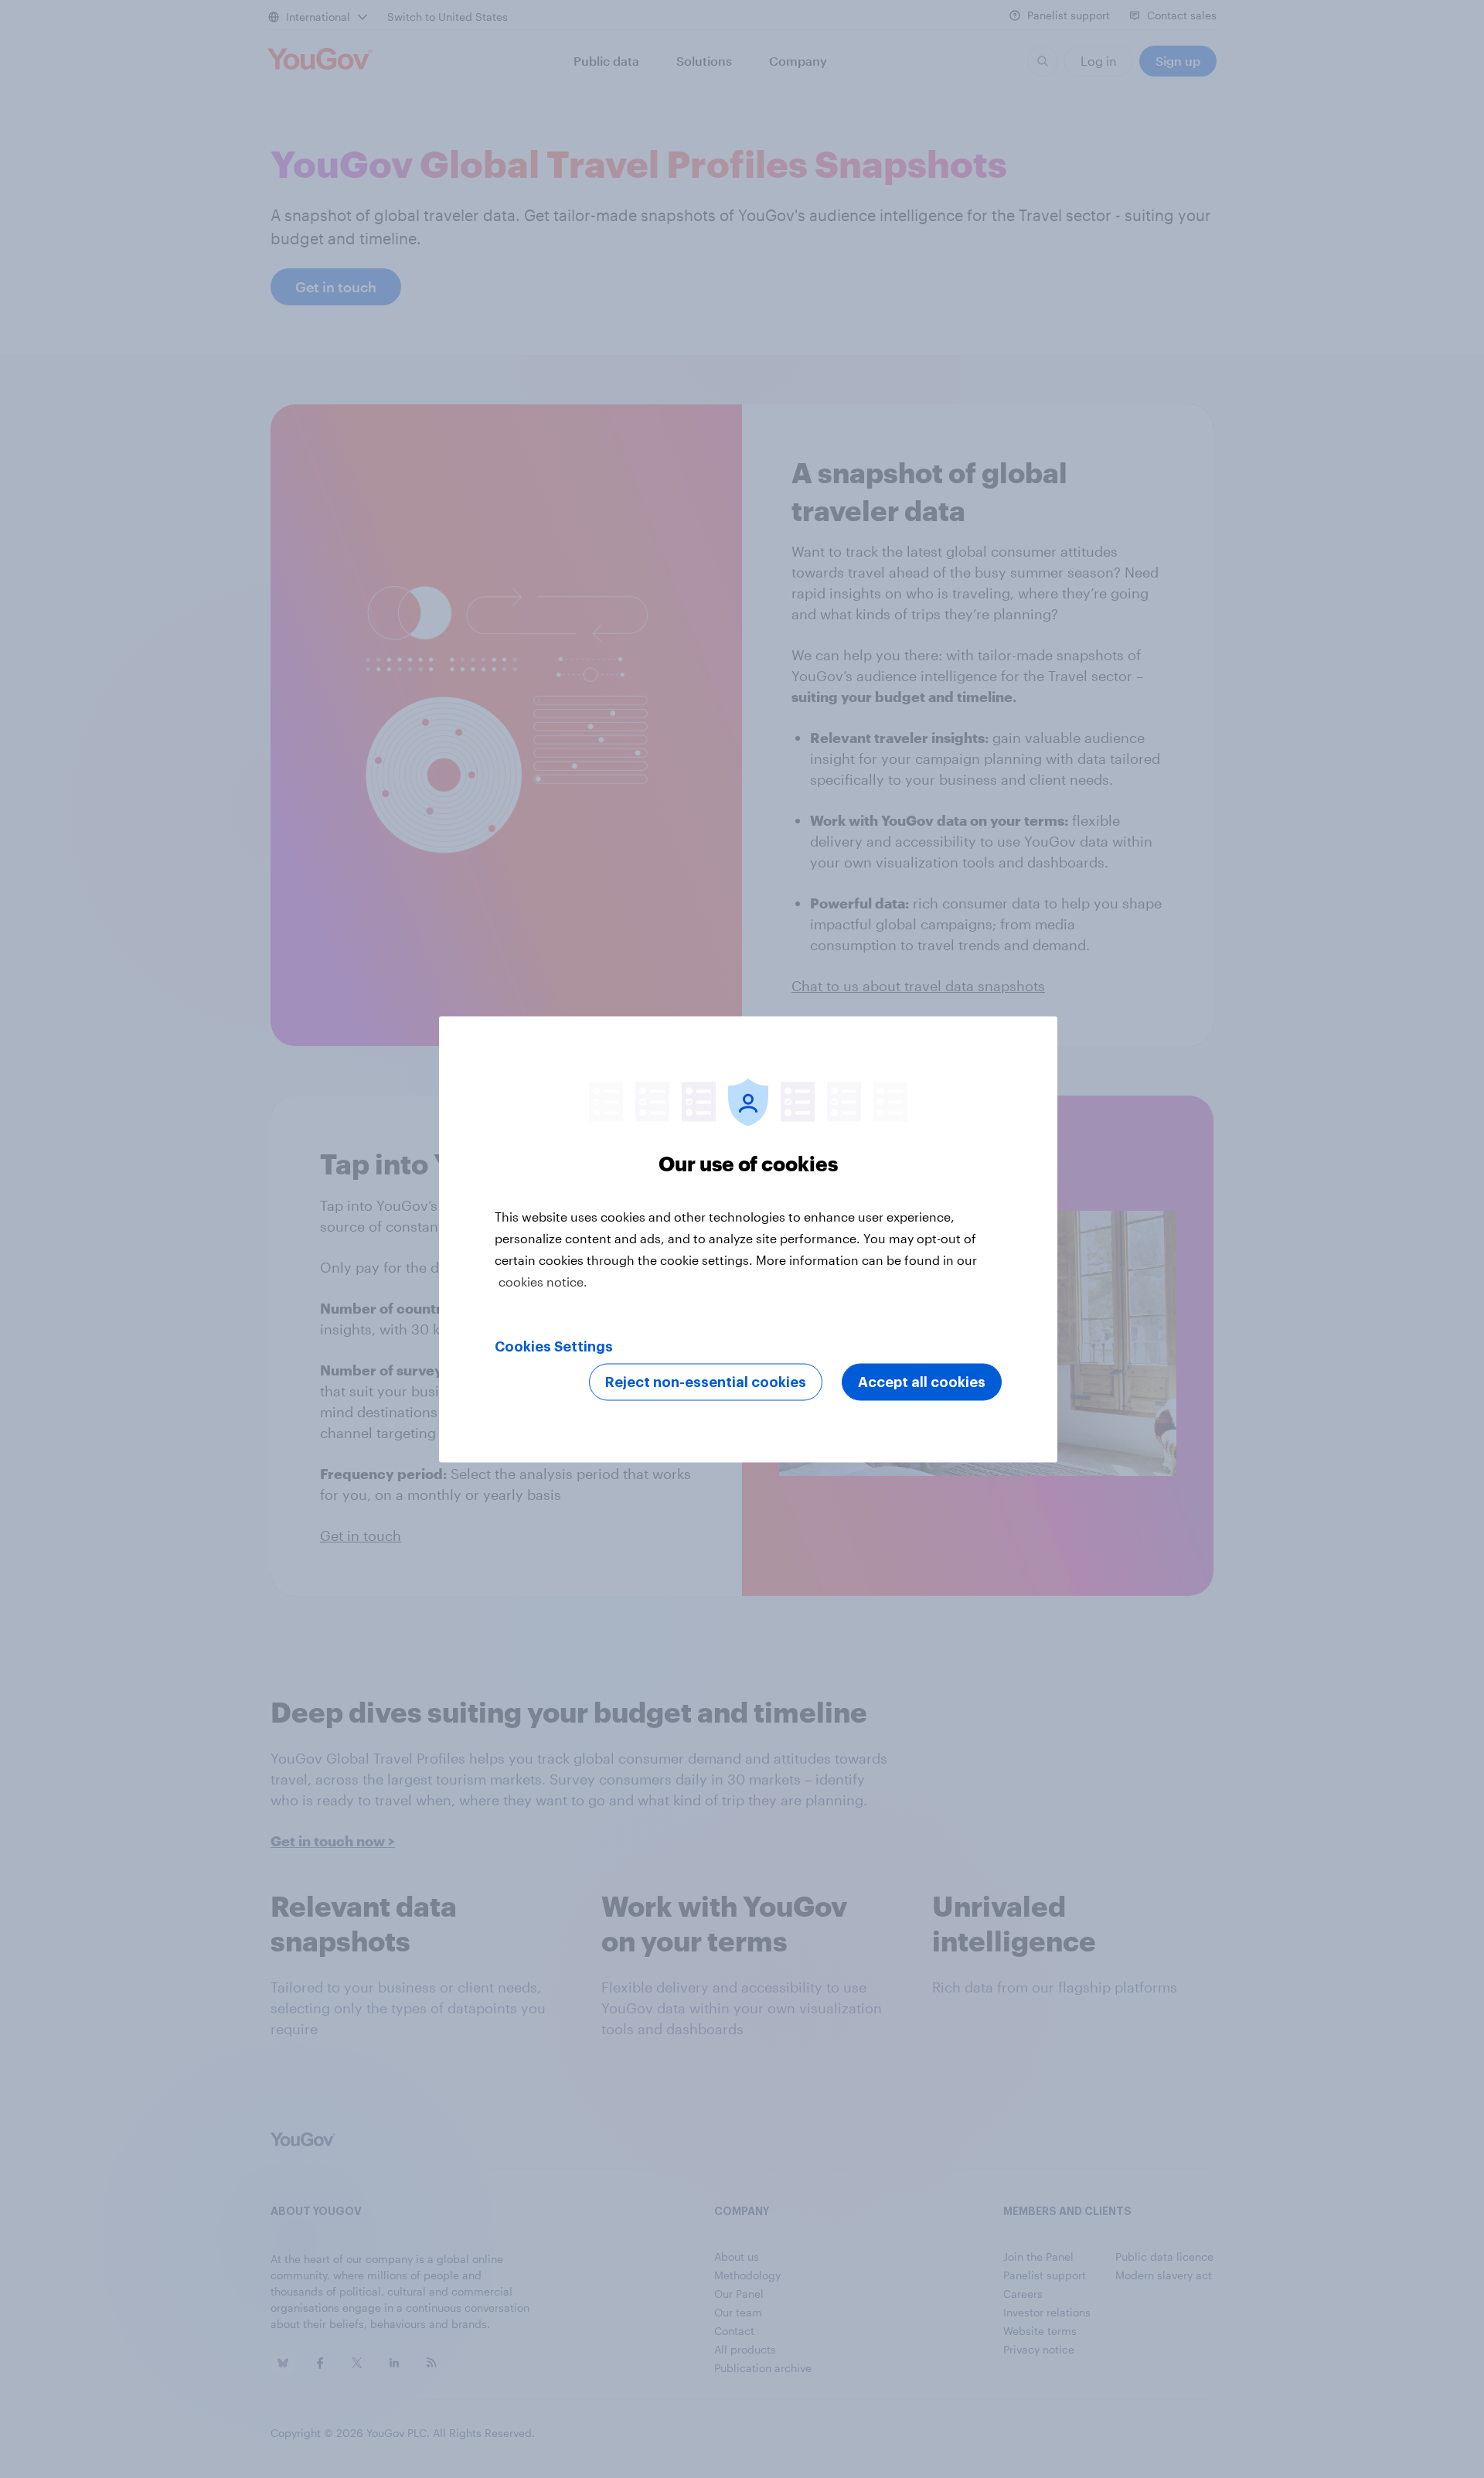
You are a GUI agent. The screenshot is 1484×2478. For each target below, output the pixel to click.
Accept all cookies (922, 1382)
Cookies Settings (554, 1346)
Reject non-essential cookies (706, 1382)
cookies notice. (543, 1281)
